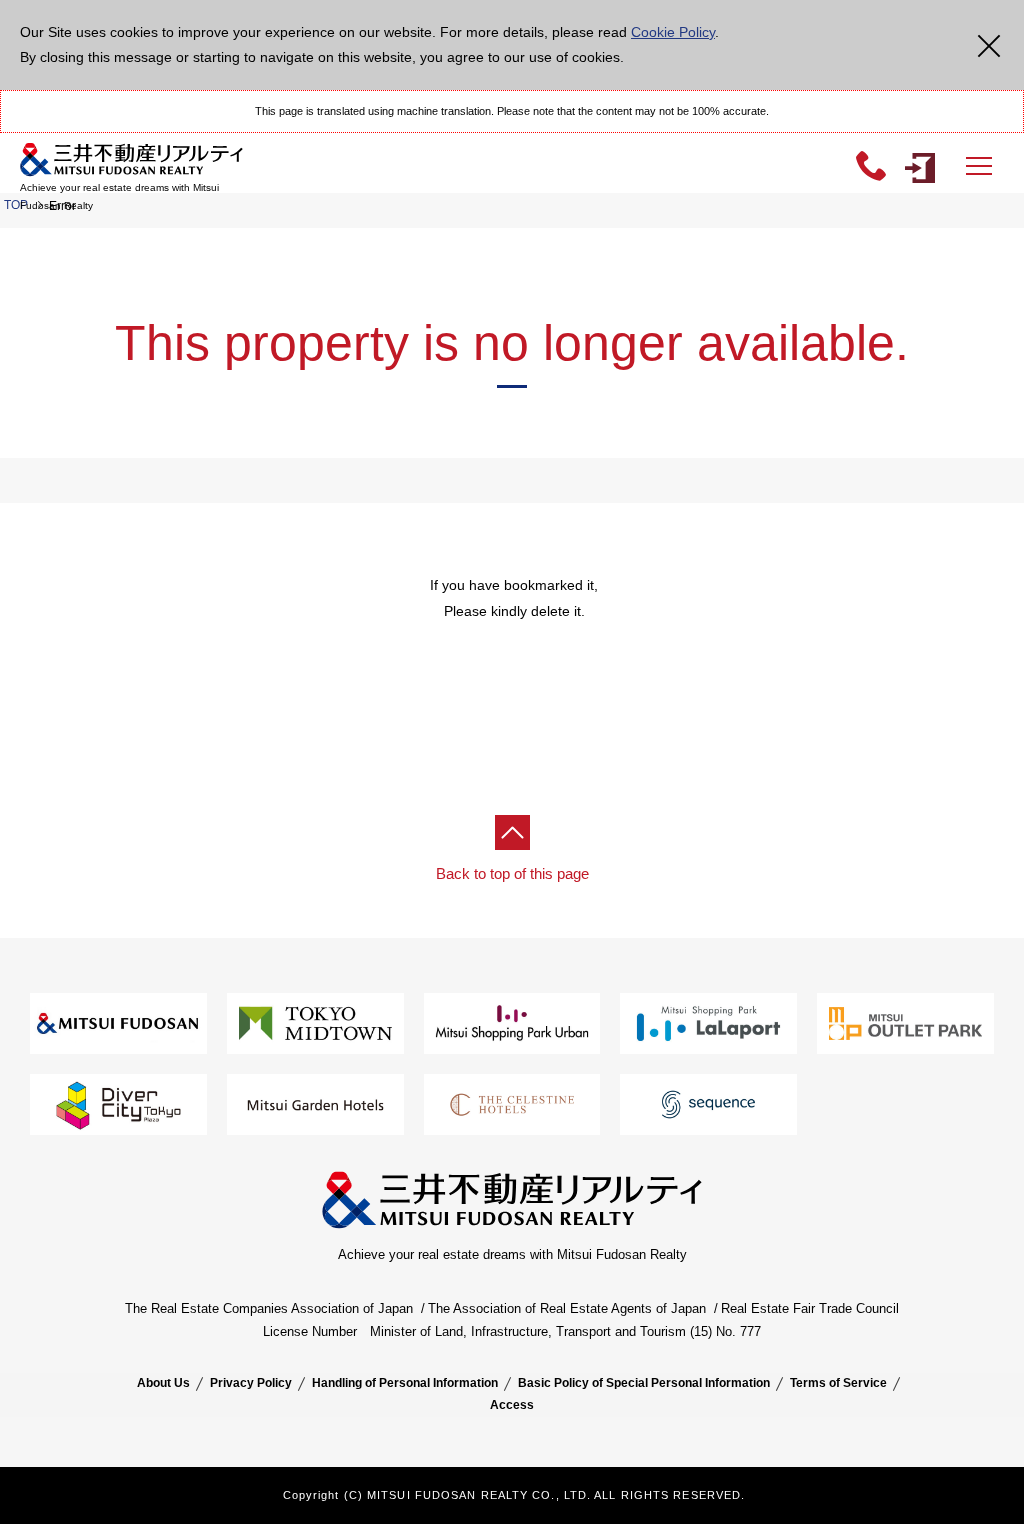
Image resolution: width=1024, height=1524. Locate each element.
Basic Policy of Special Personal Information (644, 1383)
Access (512, 1405)
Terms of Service (838, 1383)
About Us (163, 1383)
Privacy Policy (251, 1383)
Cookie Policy (673, 32)
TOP (16, 205)
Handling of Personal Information (405, 1383)
